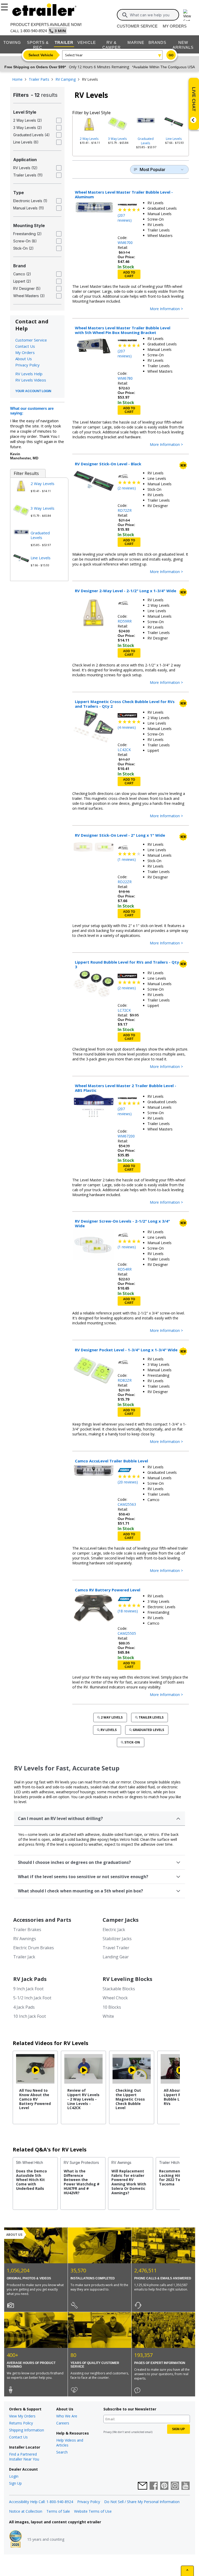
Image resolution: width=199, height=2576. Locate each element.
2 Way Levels (89, 139)
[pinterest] (164, 2486)
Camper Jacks (121, 1920)
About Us (24, 359)
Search (62, 2452)
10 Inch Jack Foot (30, 2016)
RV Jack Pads (30, 1979)
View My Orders (22, 2416)
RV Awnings (25, 1939)
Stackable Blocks (119, 1989)
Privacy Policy (27, 365)
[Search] (125, 15)
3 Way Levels (117, 139)
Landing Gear (116, 1957)
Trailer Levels (151, 1717)
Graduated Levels (146, 141)
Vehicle (87, 42)
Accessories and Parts (42, 1920)
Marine (136, 42)
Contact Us (25, 346)
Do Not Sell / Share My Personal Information (142, 2502)
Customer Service (137, 26)
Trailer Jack (24, 1957)
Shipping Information (27, 2430)
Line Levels (174, 139)
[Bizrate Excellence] (16, 2539)
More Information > (166, 309)
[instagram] (175, 2486)
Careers (63, 2423)
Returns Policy (21, 2423)
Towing (12, 42)
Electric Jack (114, 1930)
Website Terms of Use (93, 2511)
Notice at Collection (26, 2511)
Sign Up (15, 2483)
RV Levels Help (29, 374)
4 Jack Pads (24, 2007)
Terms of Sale (58, 2511)
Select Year (74, 55)
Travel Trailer (116, 1948)
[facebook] (154, 2486)
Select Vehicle (41, 55)
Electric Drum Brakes (34, 1948)
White (108, 2016)
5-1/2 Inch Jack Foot (32, 1998)
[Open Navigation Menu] (5, 6)
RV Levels (109, 1730)
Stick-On (132, 1742)
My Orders (175, 26)
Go (171, 55)
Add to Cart (129, 274)
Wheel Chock (115, 1998)
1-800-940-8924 (34, 31)
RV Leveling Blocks (127, 1979)
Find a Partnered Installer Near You (24, 2457)
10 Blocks (112, 2007)
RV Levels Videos (31, 380)
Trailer (64, 42)
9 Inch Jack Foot (28, 1989)
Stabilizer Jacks (117, 1939)
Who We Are (67, 2416)
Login (14, 2476)
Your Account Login (33, 391)
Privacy (108, 2432)
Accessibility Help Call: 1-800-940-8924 (41, 2502)
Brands (157, 42)
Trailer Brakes (27, 1930)
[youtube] (186, 2486)
